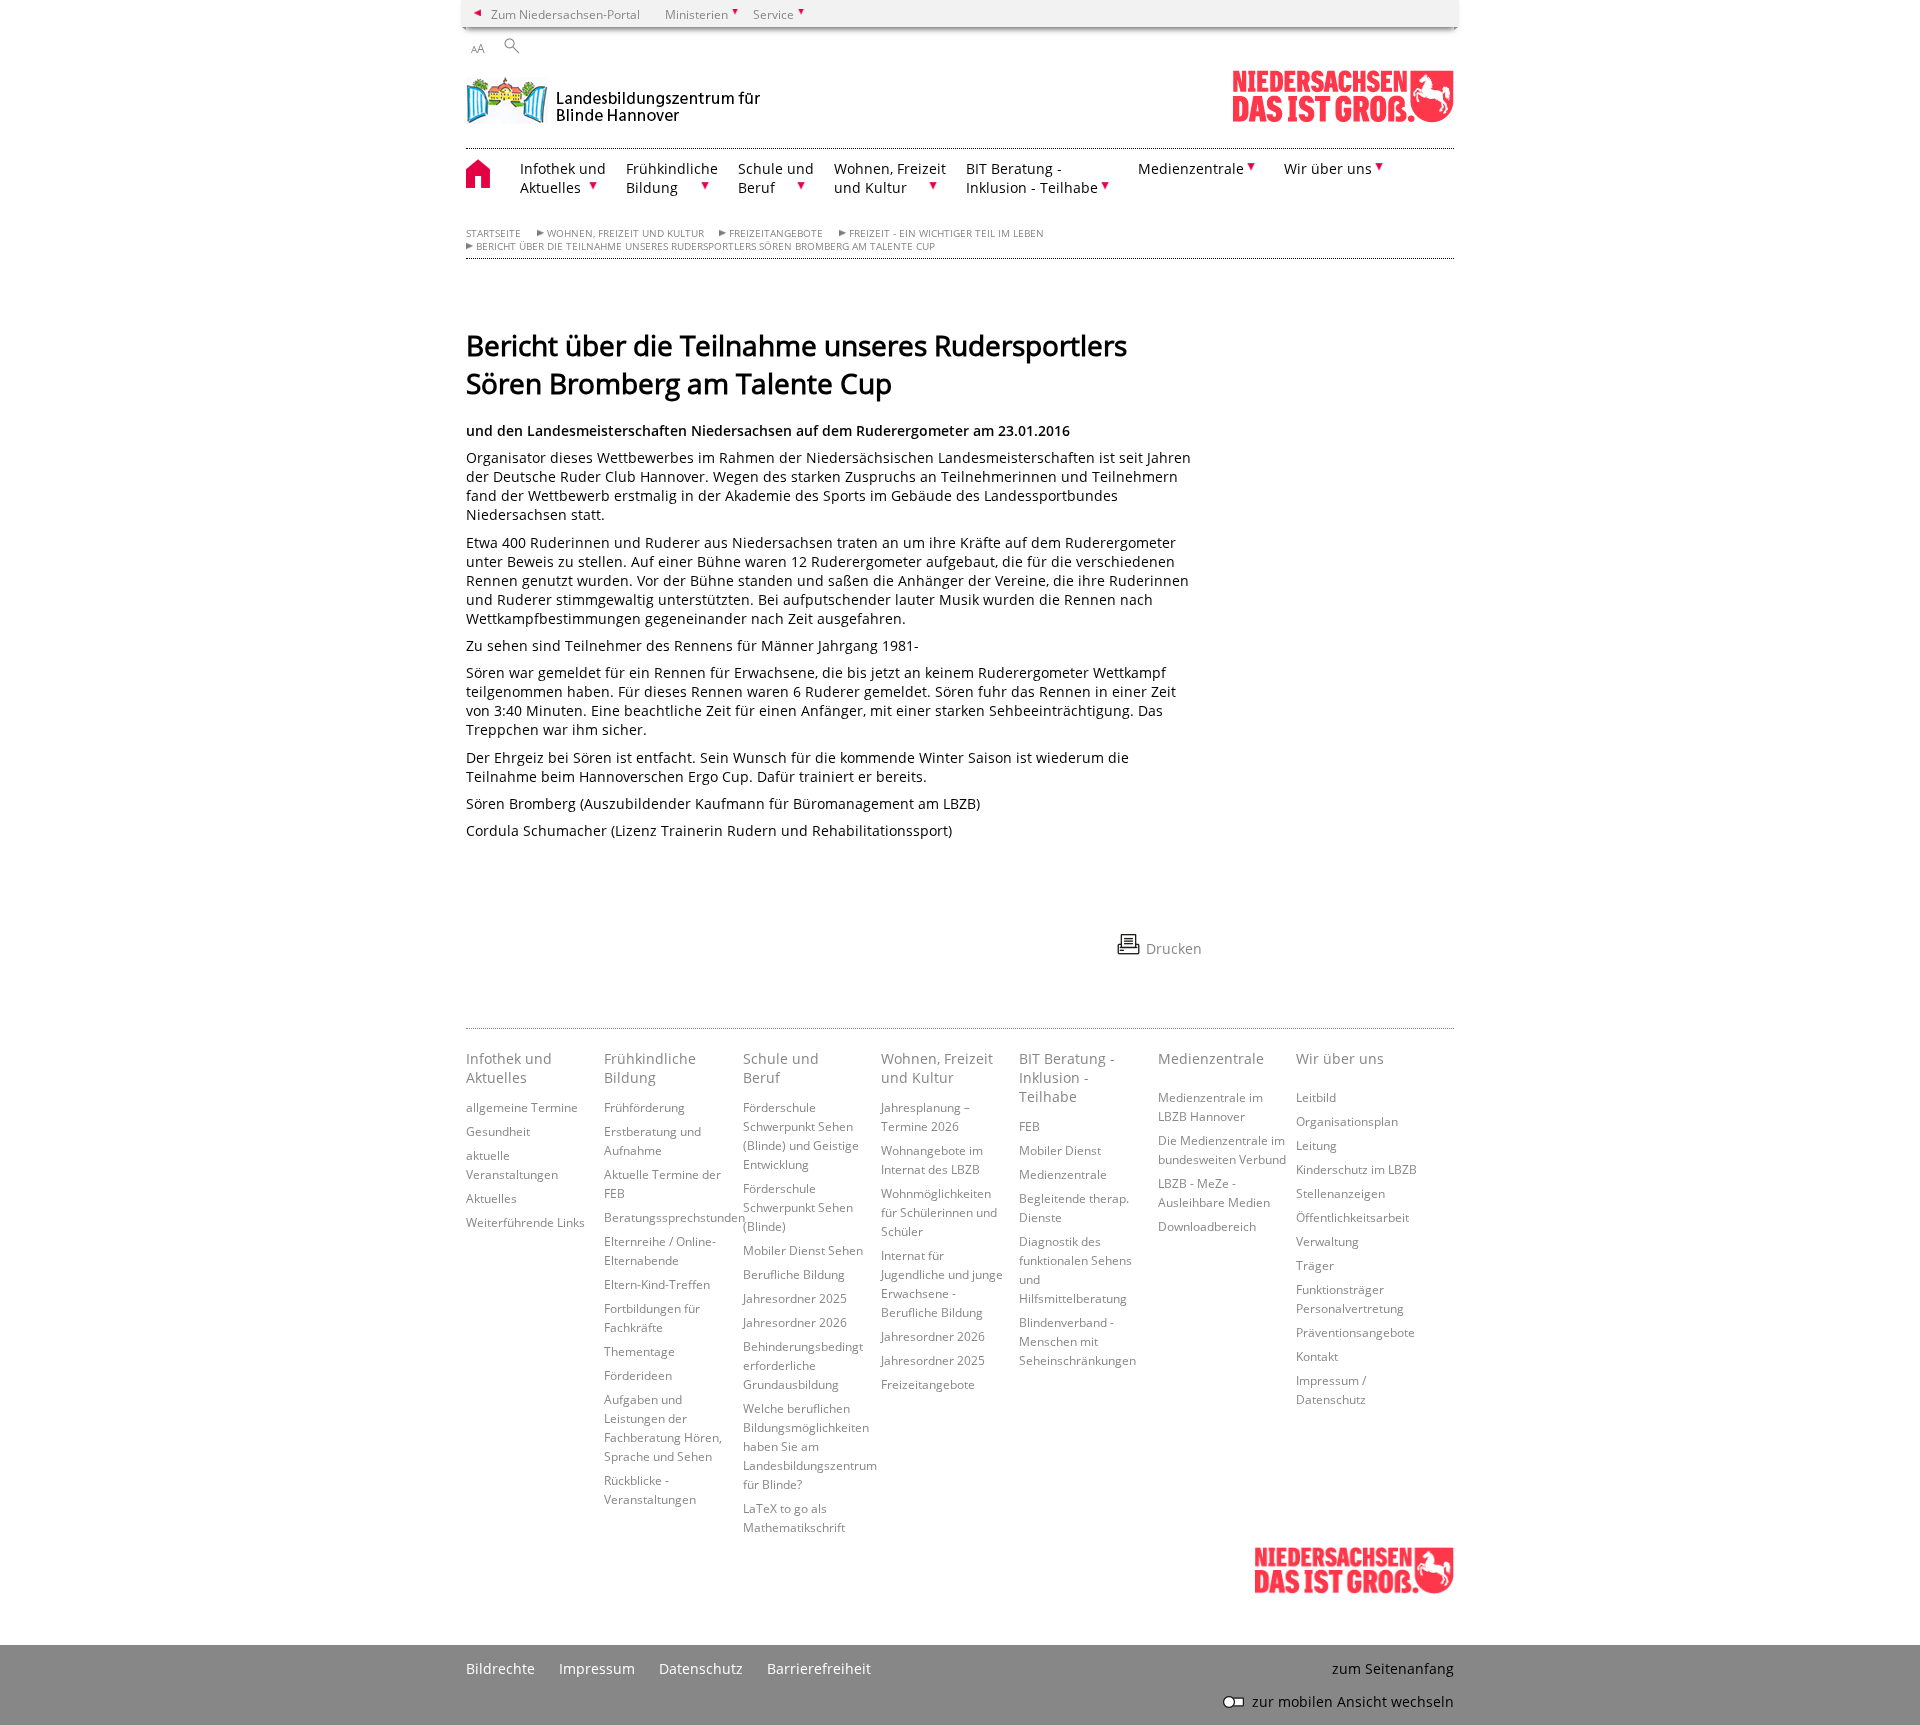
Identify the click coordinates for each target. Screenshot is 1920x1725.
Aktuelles (491, 1198)
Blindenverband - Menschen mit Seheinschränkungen (1077, 1341)
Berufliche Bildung (794, 1274)
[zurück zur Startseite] (613, 98)
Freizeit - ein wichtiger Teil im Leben (946, 233)
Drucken (1174, 948)
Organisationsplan (1347, 1121)
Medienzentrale (1063, 1174)
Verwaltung (1327, 1241)
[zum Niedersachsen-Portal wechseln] (1343, 118)
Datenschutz (701, 1668)
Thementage (639, 1351)
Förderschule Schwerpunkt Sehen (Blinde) (798, 1207)
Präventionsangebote (1355, 1332)
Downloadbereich (1207, 1226)
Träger (1315, 1265)
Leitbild (1316, 1097)
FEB (1029, 1126)
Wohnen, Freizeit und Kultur (625, 233)
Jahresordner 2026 (795, 1322)
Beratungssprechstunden (674, 1217)
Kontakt (1317, 1356)
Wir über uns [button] (1328, 168)
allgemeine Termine (522, 1107)
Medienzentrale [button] (1191, 168)
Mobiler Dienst (1060, 1150)
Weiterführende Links (525, 1222)
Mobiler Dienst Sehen (803, 1250)
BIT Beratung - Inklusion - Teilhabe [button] (1032, 178)
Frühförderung (644, 1107)
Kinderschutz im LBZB (1356, 1169)
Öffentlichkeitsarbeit (1352, 1217)
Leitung (1316, 1145)
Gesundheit (498, 1131)
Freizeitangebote (776, 233)
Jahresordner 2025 (795, 1298)
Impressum (597, 1668)
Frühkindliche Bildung (650, 1068)
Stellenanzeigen (1340, 1193)
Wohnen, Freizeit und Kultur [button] (890, 178)
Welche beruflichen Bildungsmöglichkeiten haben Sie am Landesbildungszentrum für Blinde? (810, 1446)
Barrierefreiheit (819, 1668)
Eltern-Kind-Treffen (657, 1284)
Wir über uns (1340, 1058)
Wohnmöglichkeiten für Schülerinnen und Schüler (939, 1212)
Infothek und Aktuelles (509, 1068)
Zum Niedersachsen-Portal (565, 14)
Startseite (493, 233)
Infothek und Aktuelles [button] (563, 178)
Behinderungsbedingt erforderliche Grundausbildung (803, 1365)
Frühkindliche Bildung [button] (672, 178)
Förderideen (638, 1375)
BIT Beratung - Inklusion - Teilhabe (1067, 1077)
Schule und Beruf (781, 1068)
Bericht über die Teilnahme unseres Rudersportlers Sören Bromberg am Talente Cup (705, 246)
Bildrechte (500, 1668)
